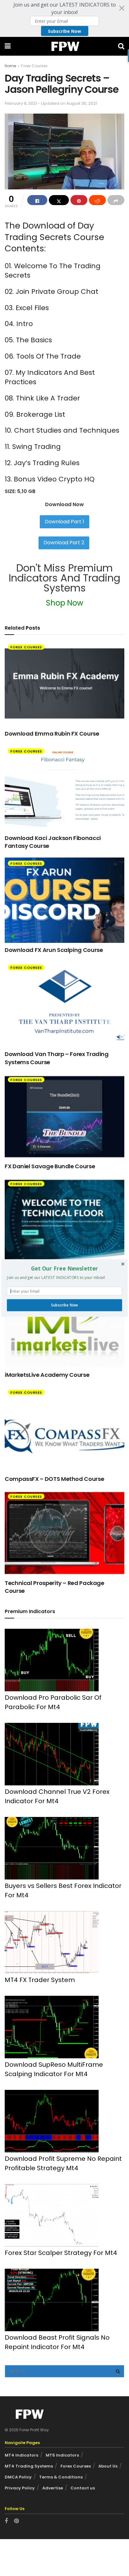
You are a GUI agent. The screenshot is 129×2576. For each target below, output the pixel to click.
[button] (64, 1269)
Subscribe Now (64, 1305)
